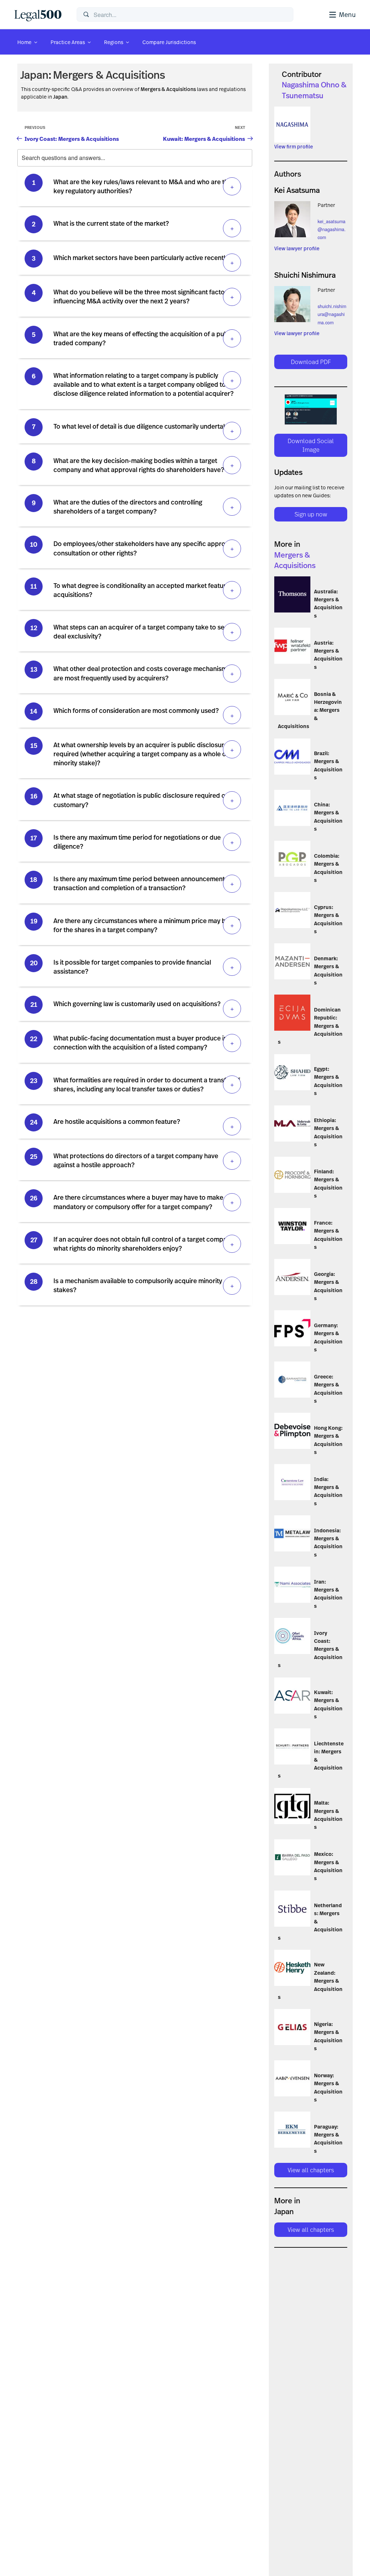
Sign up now (311, 514)
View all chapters (311, 2170)
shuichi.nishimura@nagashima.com (332, 314)
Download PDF (311, 362)
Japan (34, 75)
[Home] (40, 14)
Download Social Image (311, 445)
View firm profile (294, 146)
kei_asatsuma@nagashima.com (332, 230)
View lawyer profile (297, 248)
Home (24, 42)
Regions (114, 42)
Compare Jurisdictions (169, 42)
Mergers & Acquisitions (109, 75)
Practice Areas (68, 42)
